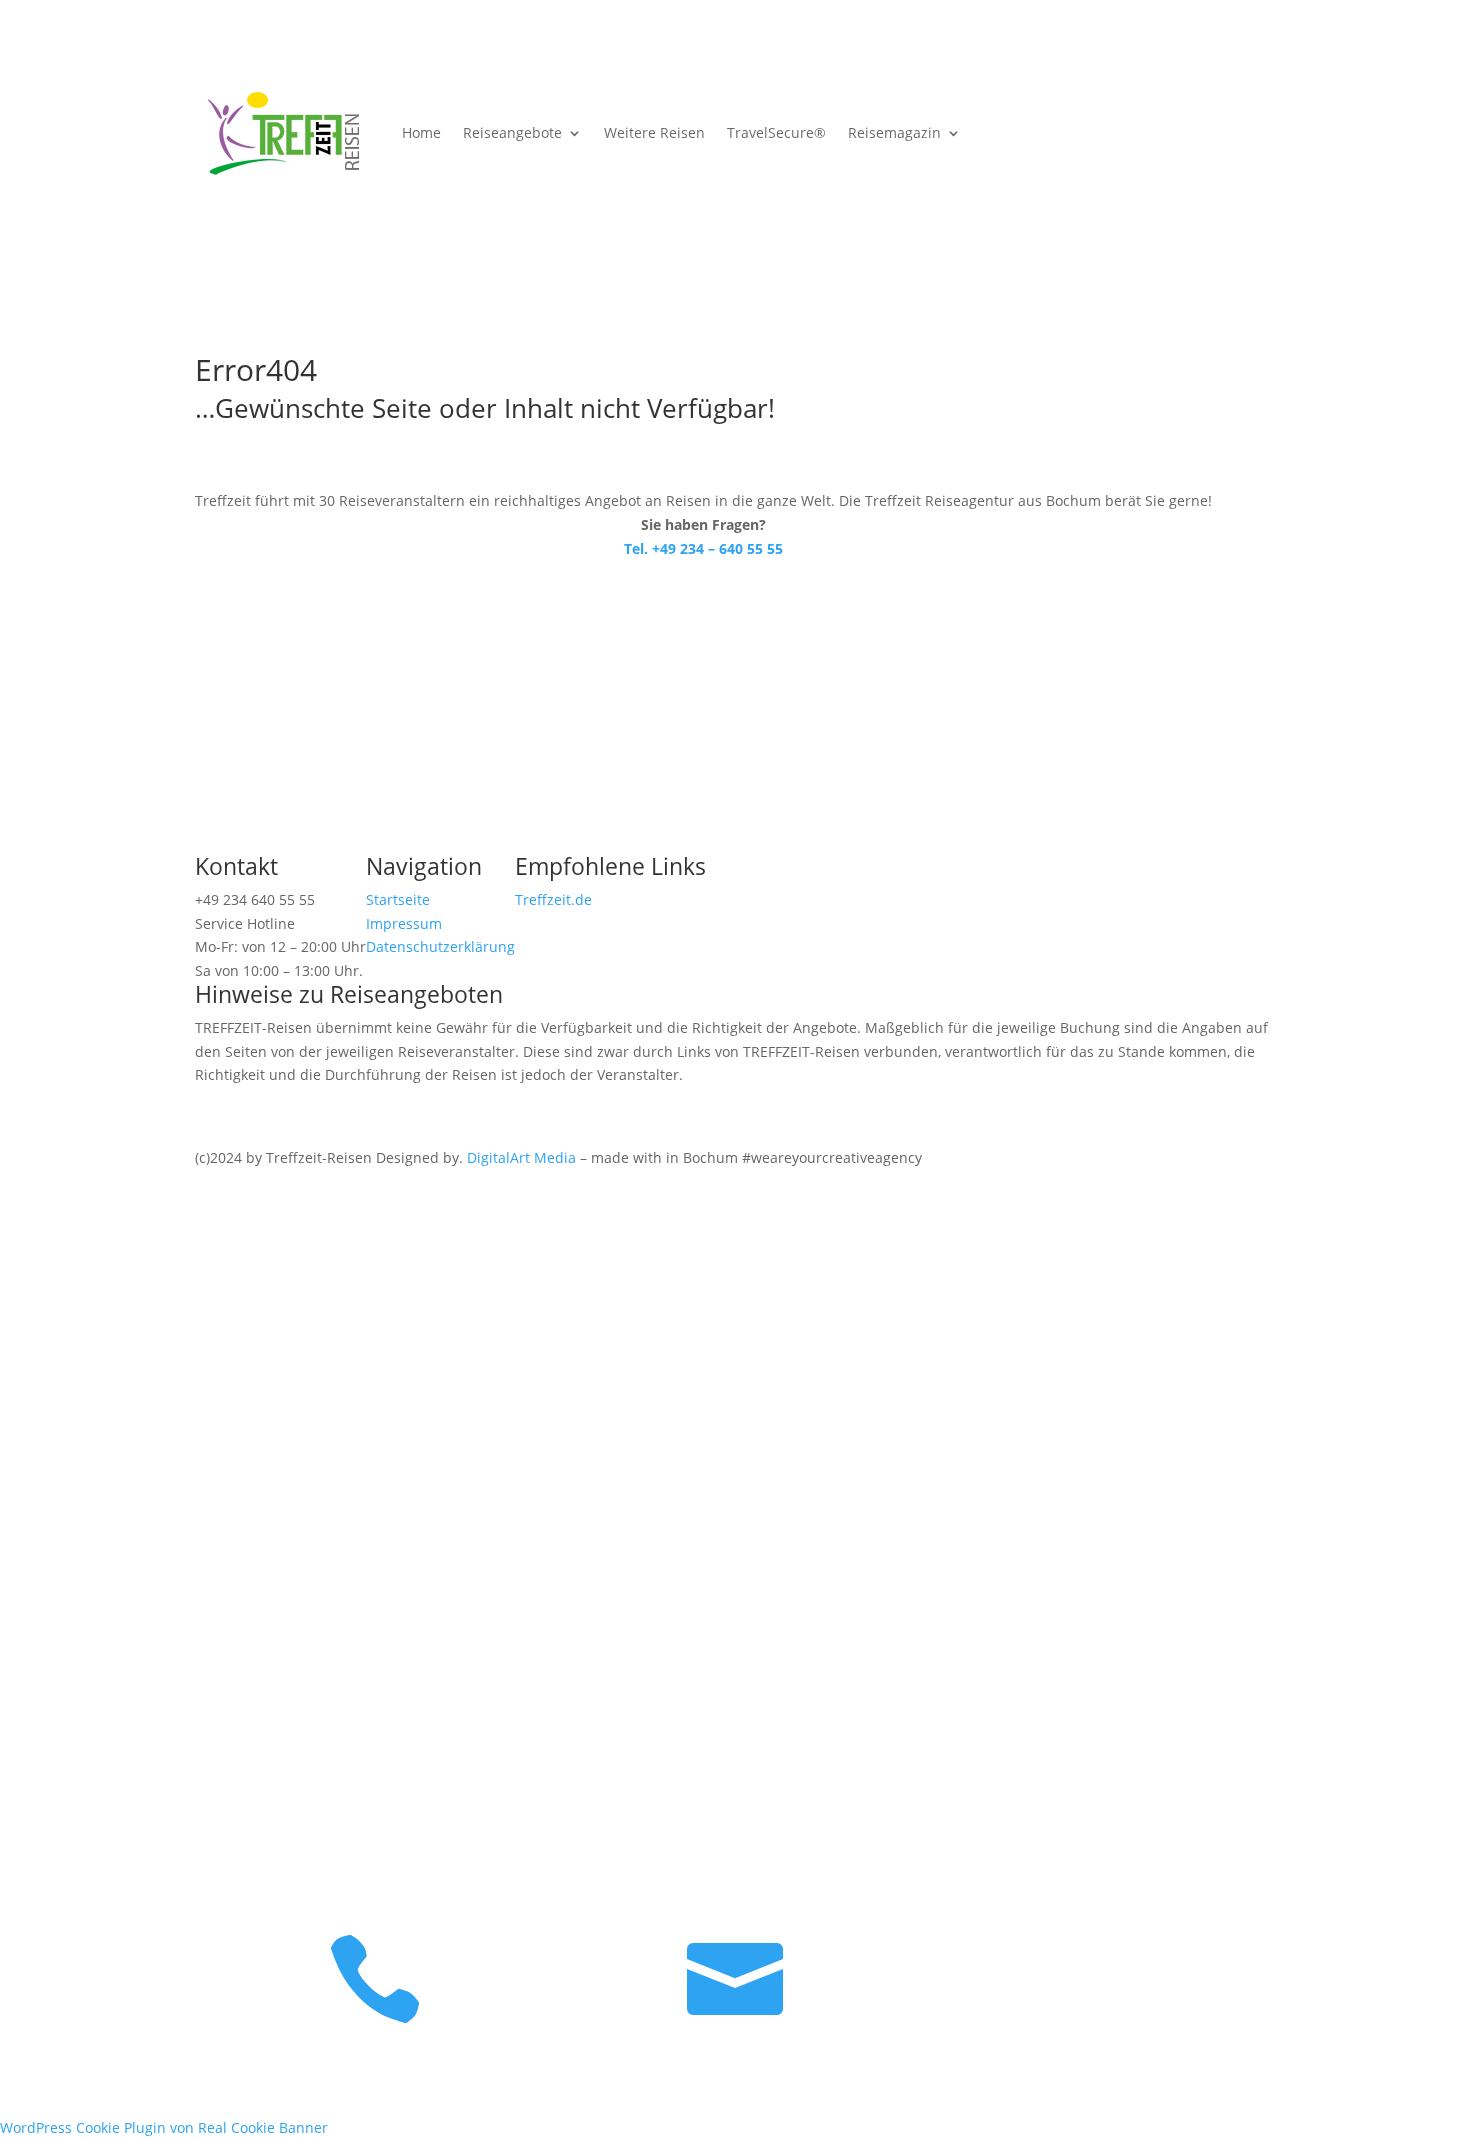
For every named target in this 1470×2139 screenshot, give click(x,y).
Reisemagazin (894, 132)
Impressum (404, 923)
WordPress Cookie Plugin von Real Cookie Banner (164, 2127)
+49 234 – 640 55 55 (530, 1357)
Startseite (398, 899)
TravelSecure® (776, 132)
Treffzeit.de (553, 899)
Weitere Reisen (654, 132)
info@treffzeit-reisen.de (545, 1513)
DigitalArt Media (521, 1157)
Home (421, 132)
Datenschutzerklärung (440, 946)
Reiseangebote (512, 132)
